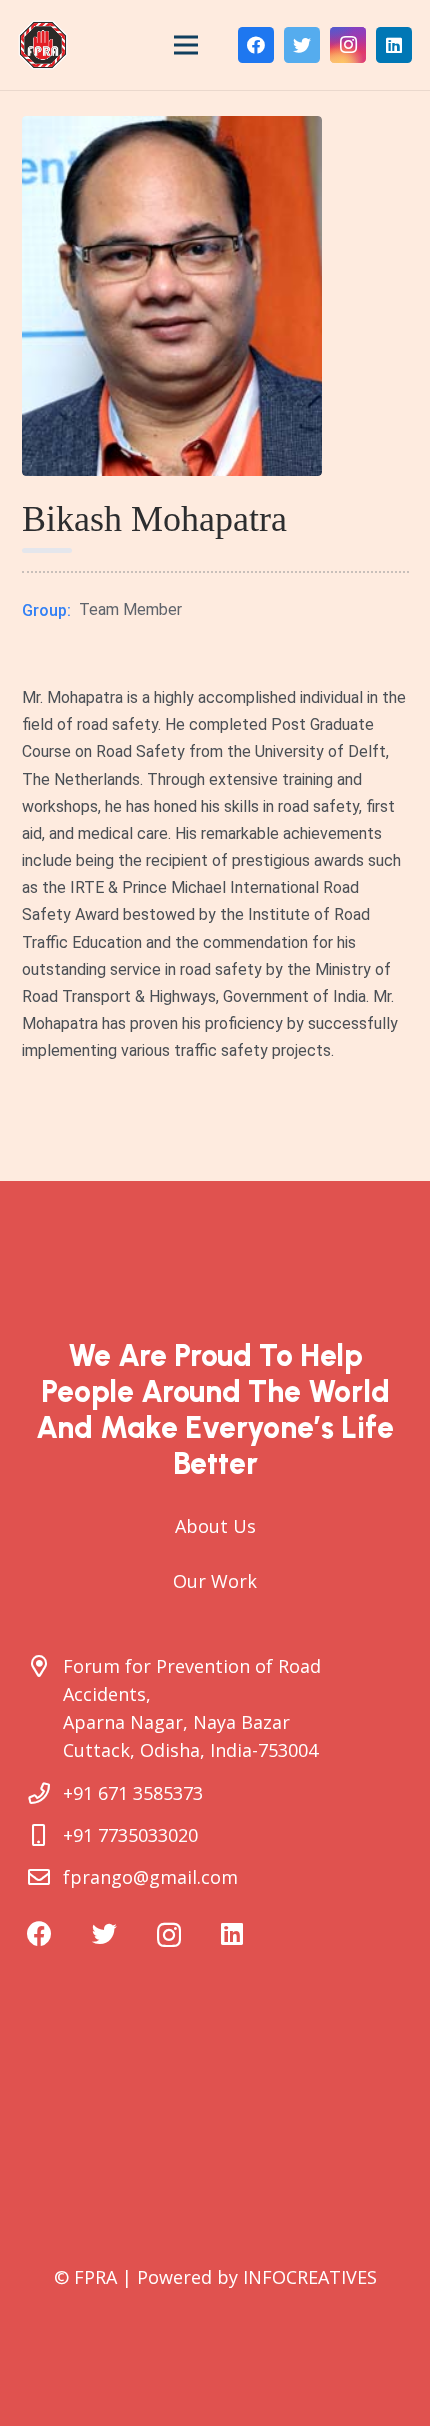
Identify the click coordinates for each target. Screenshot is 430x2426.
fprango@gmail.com (150, 1877)
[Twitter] (302, 45)
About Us (215, 1526)
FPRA (95, 2277)
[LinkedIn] (394, 45)
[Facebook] (256, 45)
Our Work (215, 1581)
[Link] (43, 45)
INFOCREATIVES (310, 2277)
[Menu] (186, 45)
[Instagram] (348, 45)
